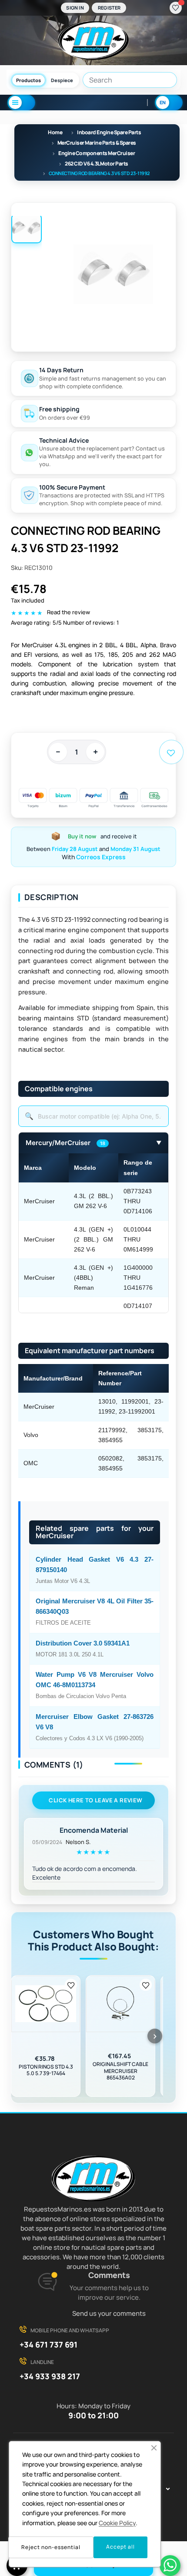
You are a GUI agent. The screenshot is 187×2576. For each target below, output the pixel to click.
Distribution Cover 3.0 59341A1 (83, 1643)
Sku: (17, 568)
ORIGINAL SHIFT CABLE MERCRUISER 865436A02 (120, 2071)
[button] (154, 2448)
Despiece (62, 80)
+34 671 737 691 (48, 2344)
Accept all (120, 2547)
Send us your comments (109, 2313)
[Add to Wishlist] (71, 1985)
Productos (28, 80)
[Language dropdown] (169, 103)
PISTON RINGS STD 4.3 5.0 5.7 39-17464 (46, 2070)
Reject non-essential (51, 2547)
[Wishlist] (176, 8)
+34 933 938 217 (50, 2376)
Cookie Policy (117, 2523)
